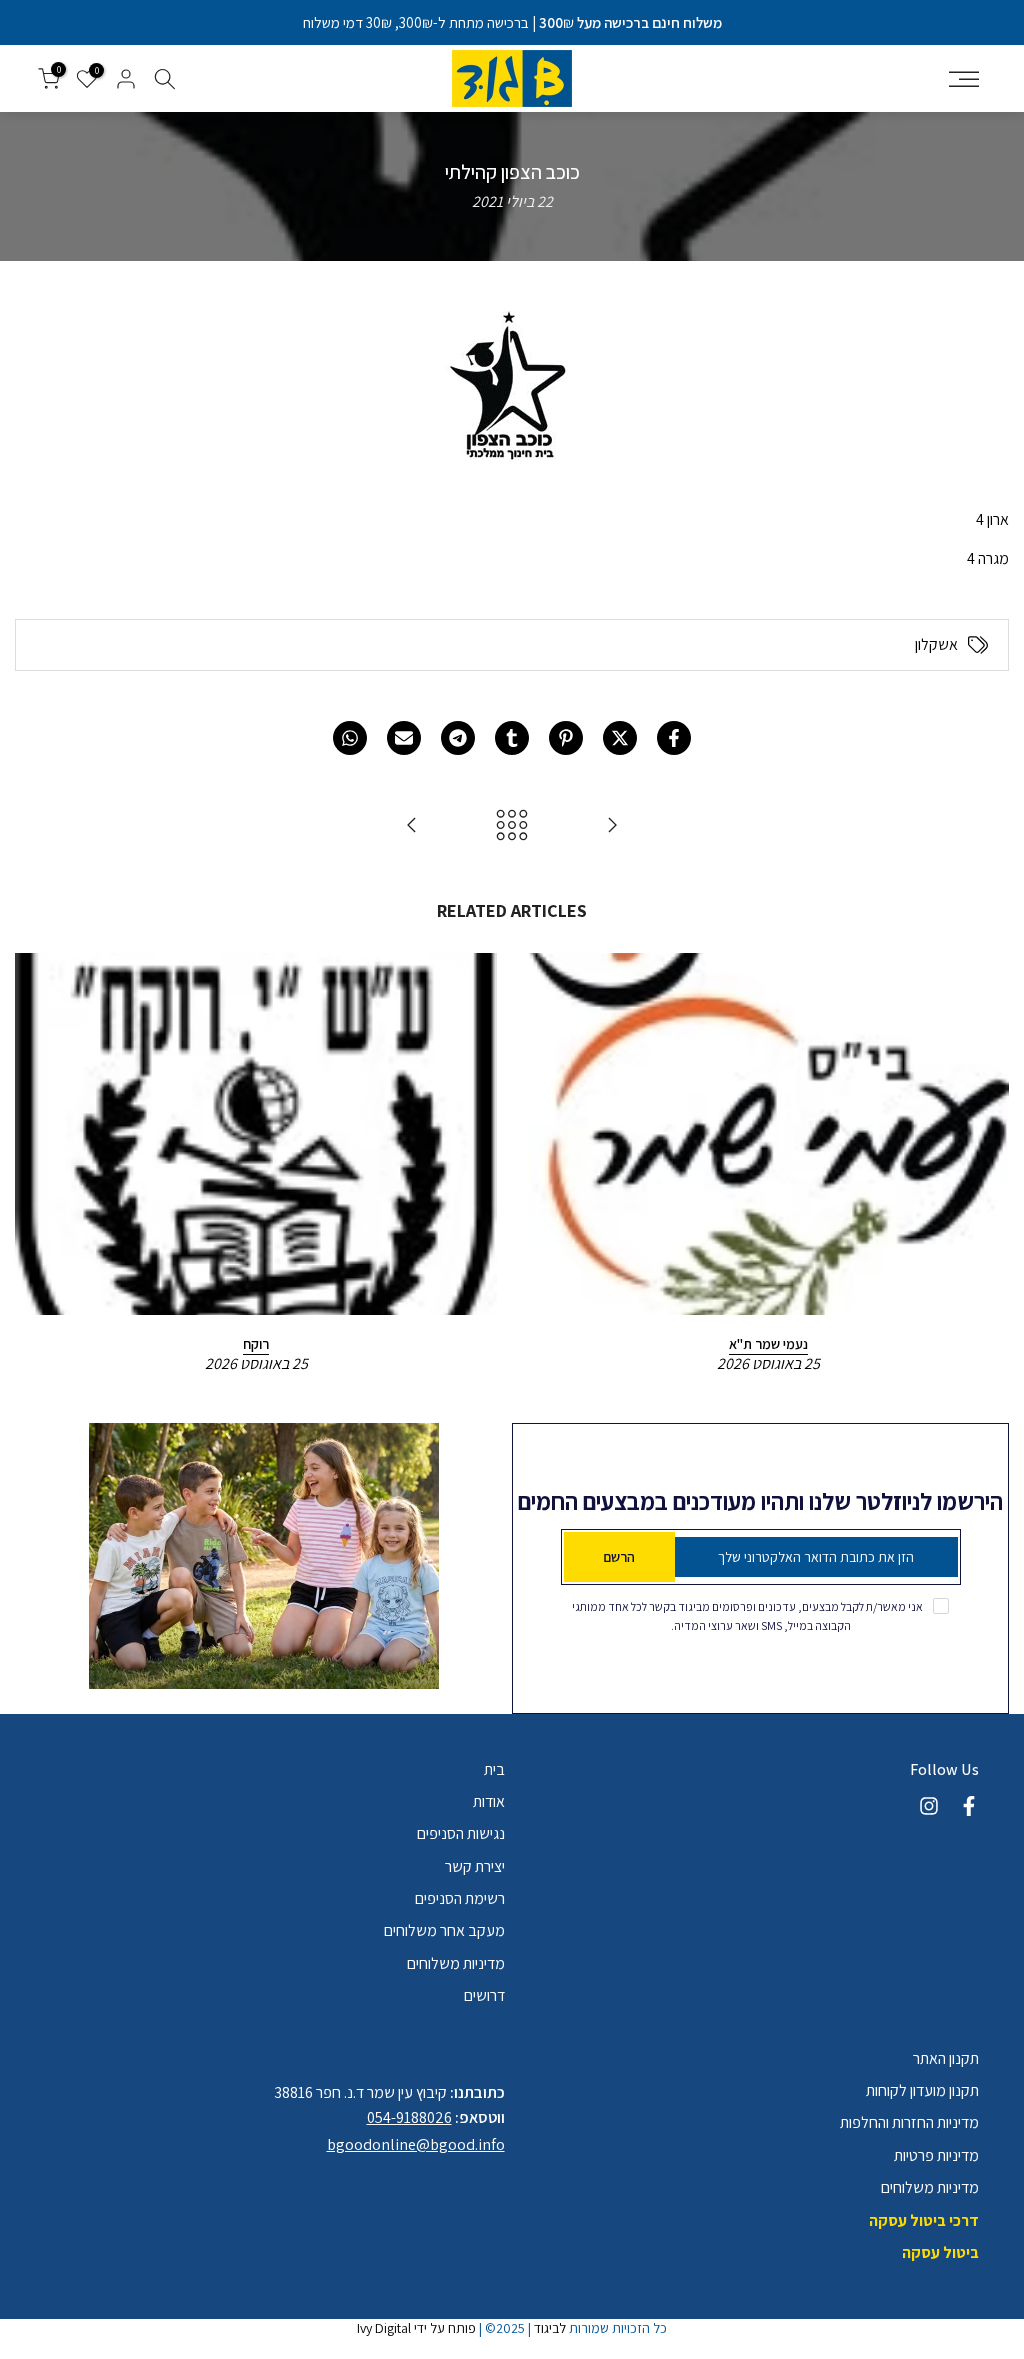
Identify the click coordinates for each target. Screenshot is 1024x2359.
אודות (489, 1801)
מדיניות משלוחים (456, 1963)
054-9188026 (409, 2117)
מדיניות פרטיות (936, 2155)
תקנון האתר (946, 2058)
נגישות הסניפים (461, 1833)
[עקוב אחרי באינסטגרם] (929, 1806)
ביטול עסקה (940, 2252)
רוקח (256, 1343)
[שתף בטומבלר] (512, 738)
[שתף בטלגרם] (458, 738)
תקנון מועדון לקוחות (922, 2090)
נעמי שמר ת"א (768, 1343)
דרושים (484, 1995)
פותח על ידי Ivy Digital (416, 2328)
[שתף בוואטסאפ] (350, 738)
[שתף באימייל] (404, 738)
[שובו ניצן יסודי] (412, 826)
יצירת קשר (475, 1866)
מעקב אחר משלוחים (444, 1930)
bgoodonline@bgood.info (416, 2144)
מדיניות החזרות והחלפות (909, 2122)
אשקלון (936, 645)
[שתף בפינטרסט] (566, 738)
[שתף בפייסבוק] (674, 738)
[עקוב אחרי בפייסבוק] (969, 1806)
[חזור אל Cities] (512, 826)
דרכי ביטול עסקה (924, 2220)
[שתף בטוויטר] (620, 738)
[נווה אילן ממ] (612, 826)
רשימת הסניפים (460, 1898)
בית (494, 1769)
